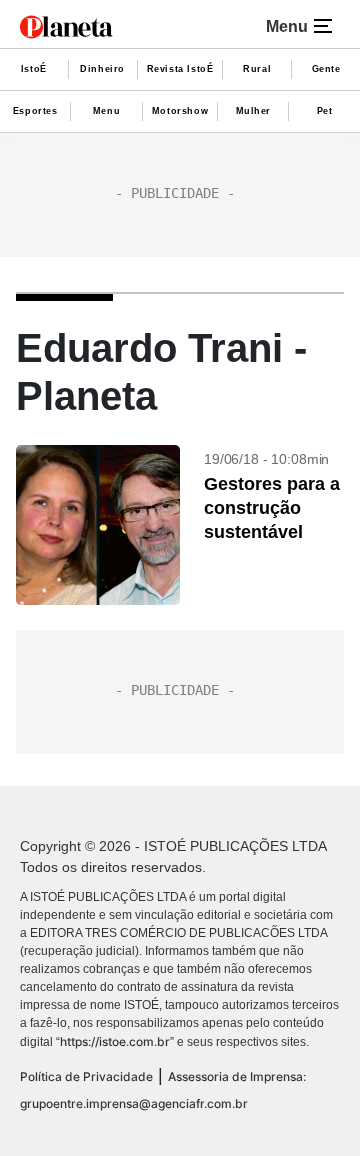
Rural (257, 69)
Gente (326, 69)
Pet (325, 111)
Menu (106, 111)
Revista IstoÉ (180, 69)
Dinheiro (102, 69)
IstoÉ (34, 69)
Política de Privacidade (86, 1076)
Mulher (254, 111)
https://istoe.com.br (115, 1041)
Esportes (35, 111)
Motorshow (180, 111)
